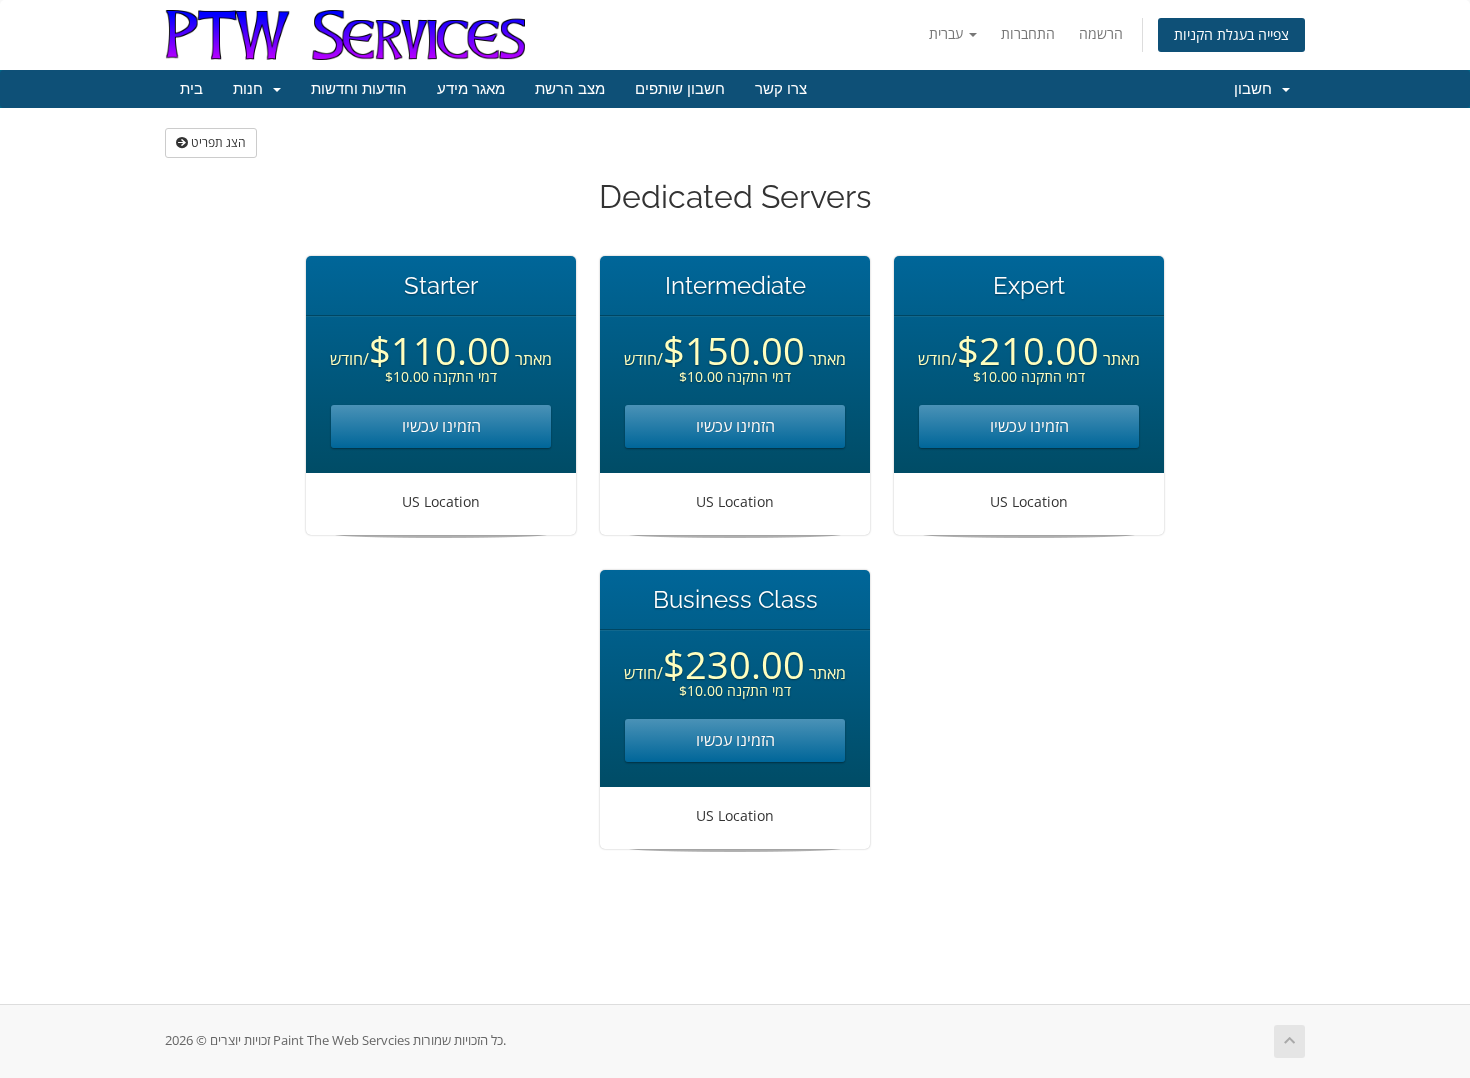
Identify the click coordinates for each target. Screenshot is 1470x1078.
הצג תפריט (217, 142)
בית (191, 89)
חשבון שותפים (680, 89)
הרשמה (1101, 33)
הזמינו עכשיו (441, 426)
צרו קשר (781, 89)
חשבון (1257, 89)
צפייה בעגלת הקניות (1231, 34)
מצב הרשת (570, 89)
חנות (252, 89)
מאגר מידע (471, 89)
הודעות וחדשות (359, 89)
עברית (948, 33)
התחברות (1028, 33)
